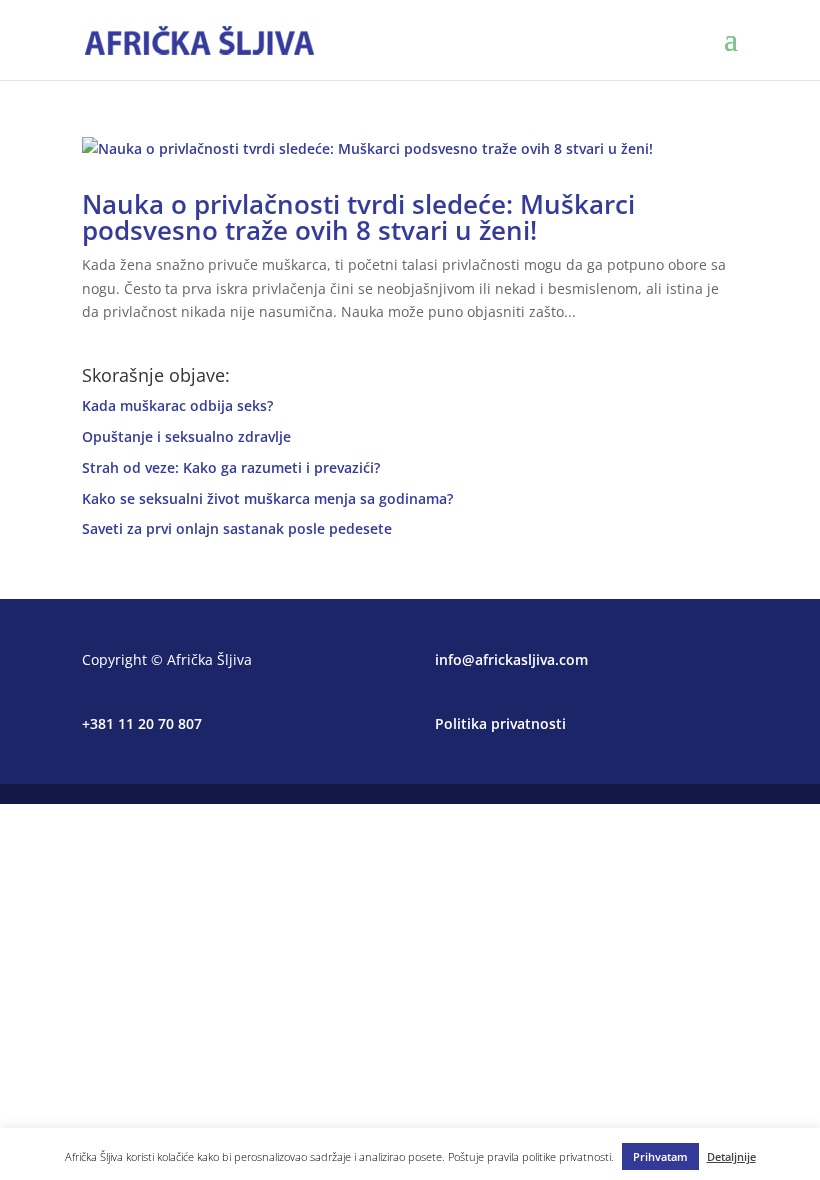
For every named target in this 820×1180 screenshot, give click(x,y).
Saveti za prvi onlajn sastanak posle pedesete (237, 528)
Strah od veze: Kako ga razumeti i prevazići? (231, 467)
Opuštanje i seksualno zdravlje (186, 436)
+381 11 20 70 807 (142, 723)
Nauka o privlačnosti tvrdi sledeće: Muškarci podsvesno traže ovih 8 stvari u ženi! (358, 217)
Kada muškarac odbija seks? (177, 405)
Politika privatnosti (500, 723)
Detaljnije (731, 1156)
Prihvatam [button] (660, 1156)
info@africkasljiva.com (511, 659)
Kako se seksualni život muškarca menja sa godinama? (267, 498)
